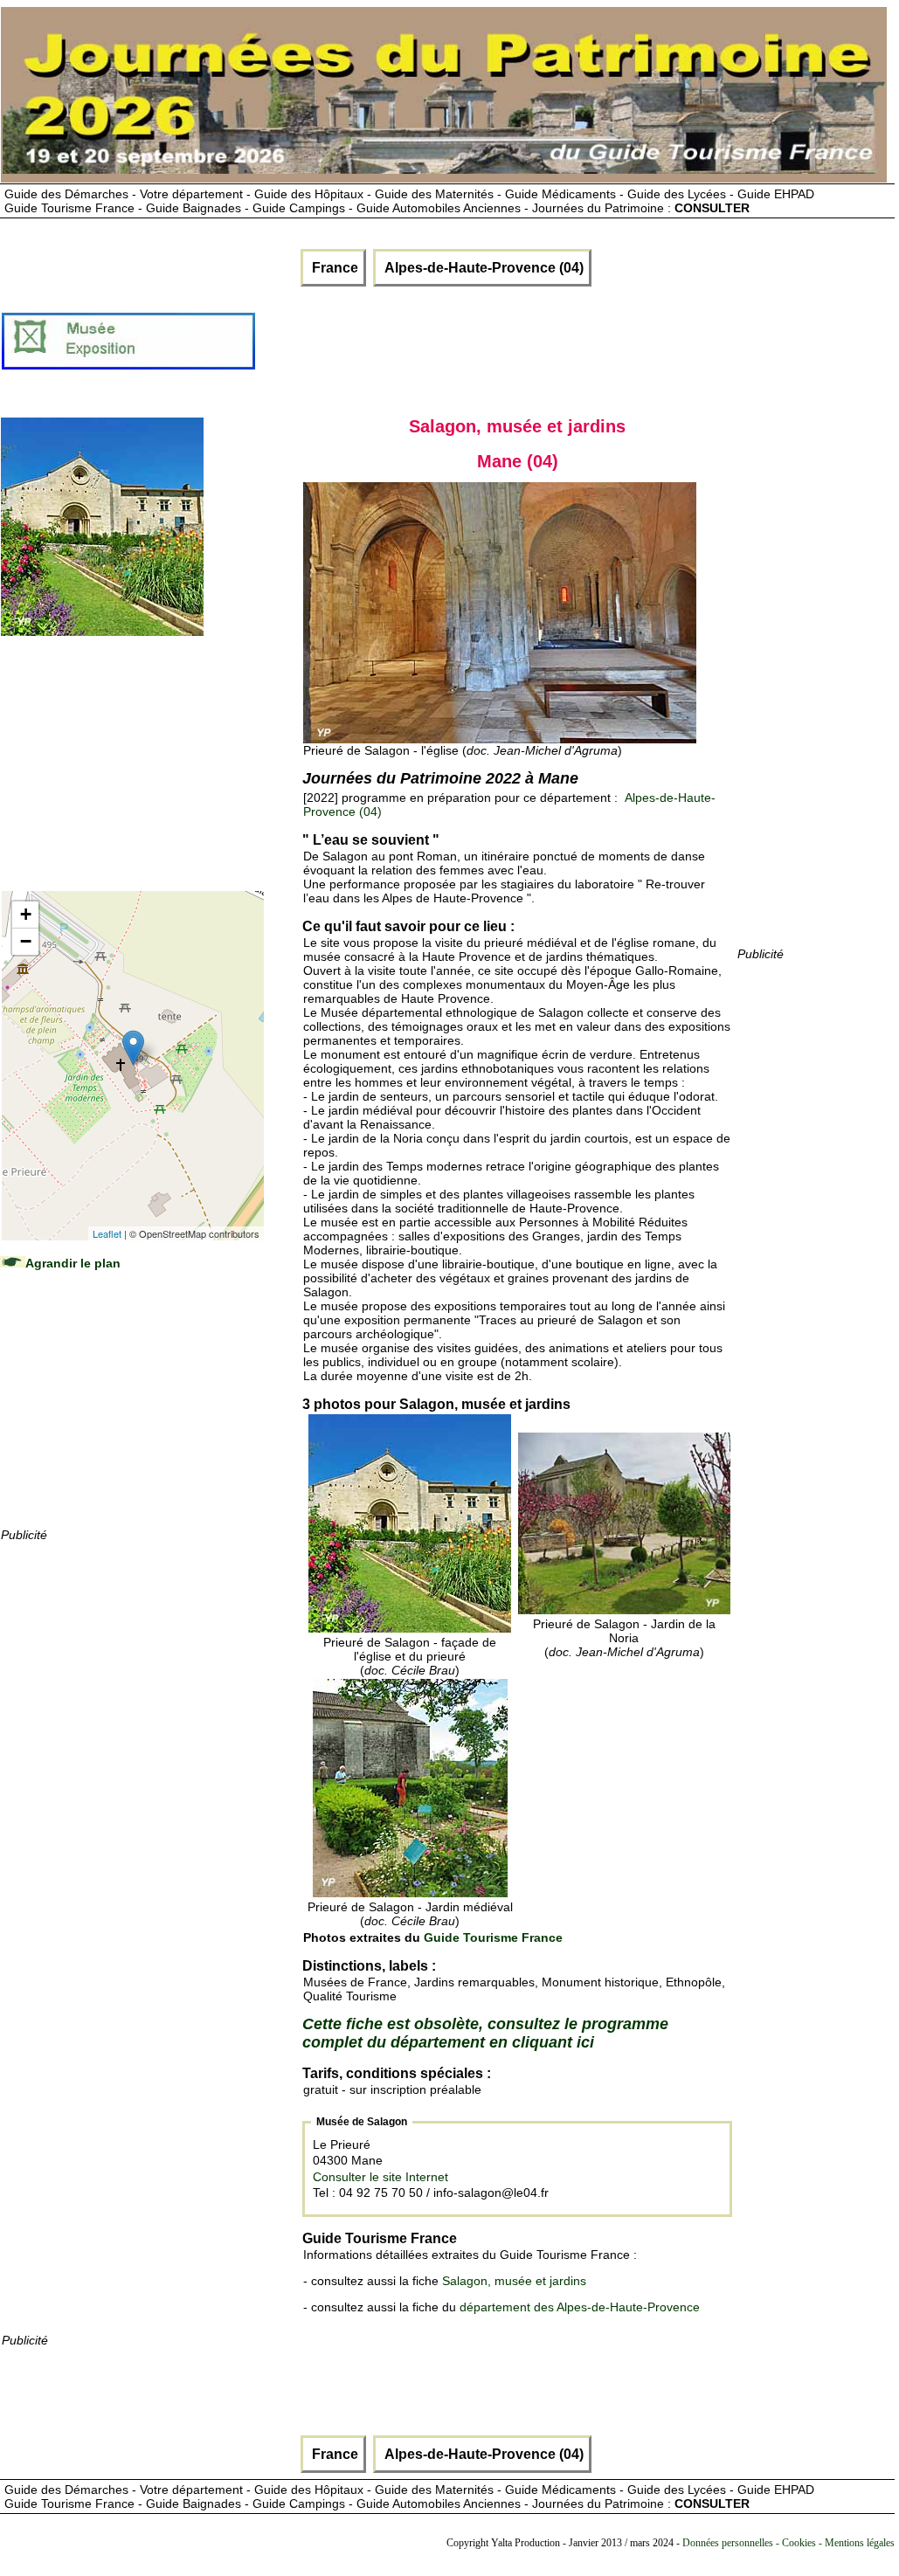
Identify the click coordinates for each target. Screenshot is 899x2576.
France (333, 268)
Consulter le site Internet (380, 2177)
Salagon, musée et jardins (514, 2281)
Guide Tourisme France (493, 1937)
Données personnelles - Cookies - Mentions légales (788, 2543)
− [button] (26, 941)
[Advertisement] (575, 348)
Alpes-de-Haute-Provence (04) (482, 268)
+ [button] (26, 914)
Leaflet (107, 1233)
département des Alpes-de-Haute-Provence (580, 2307)
